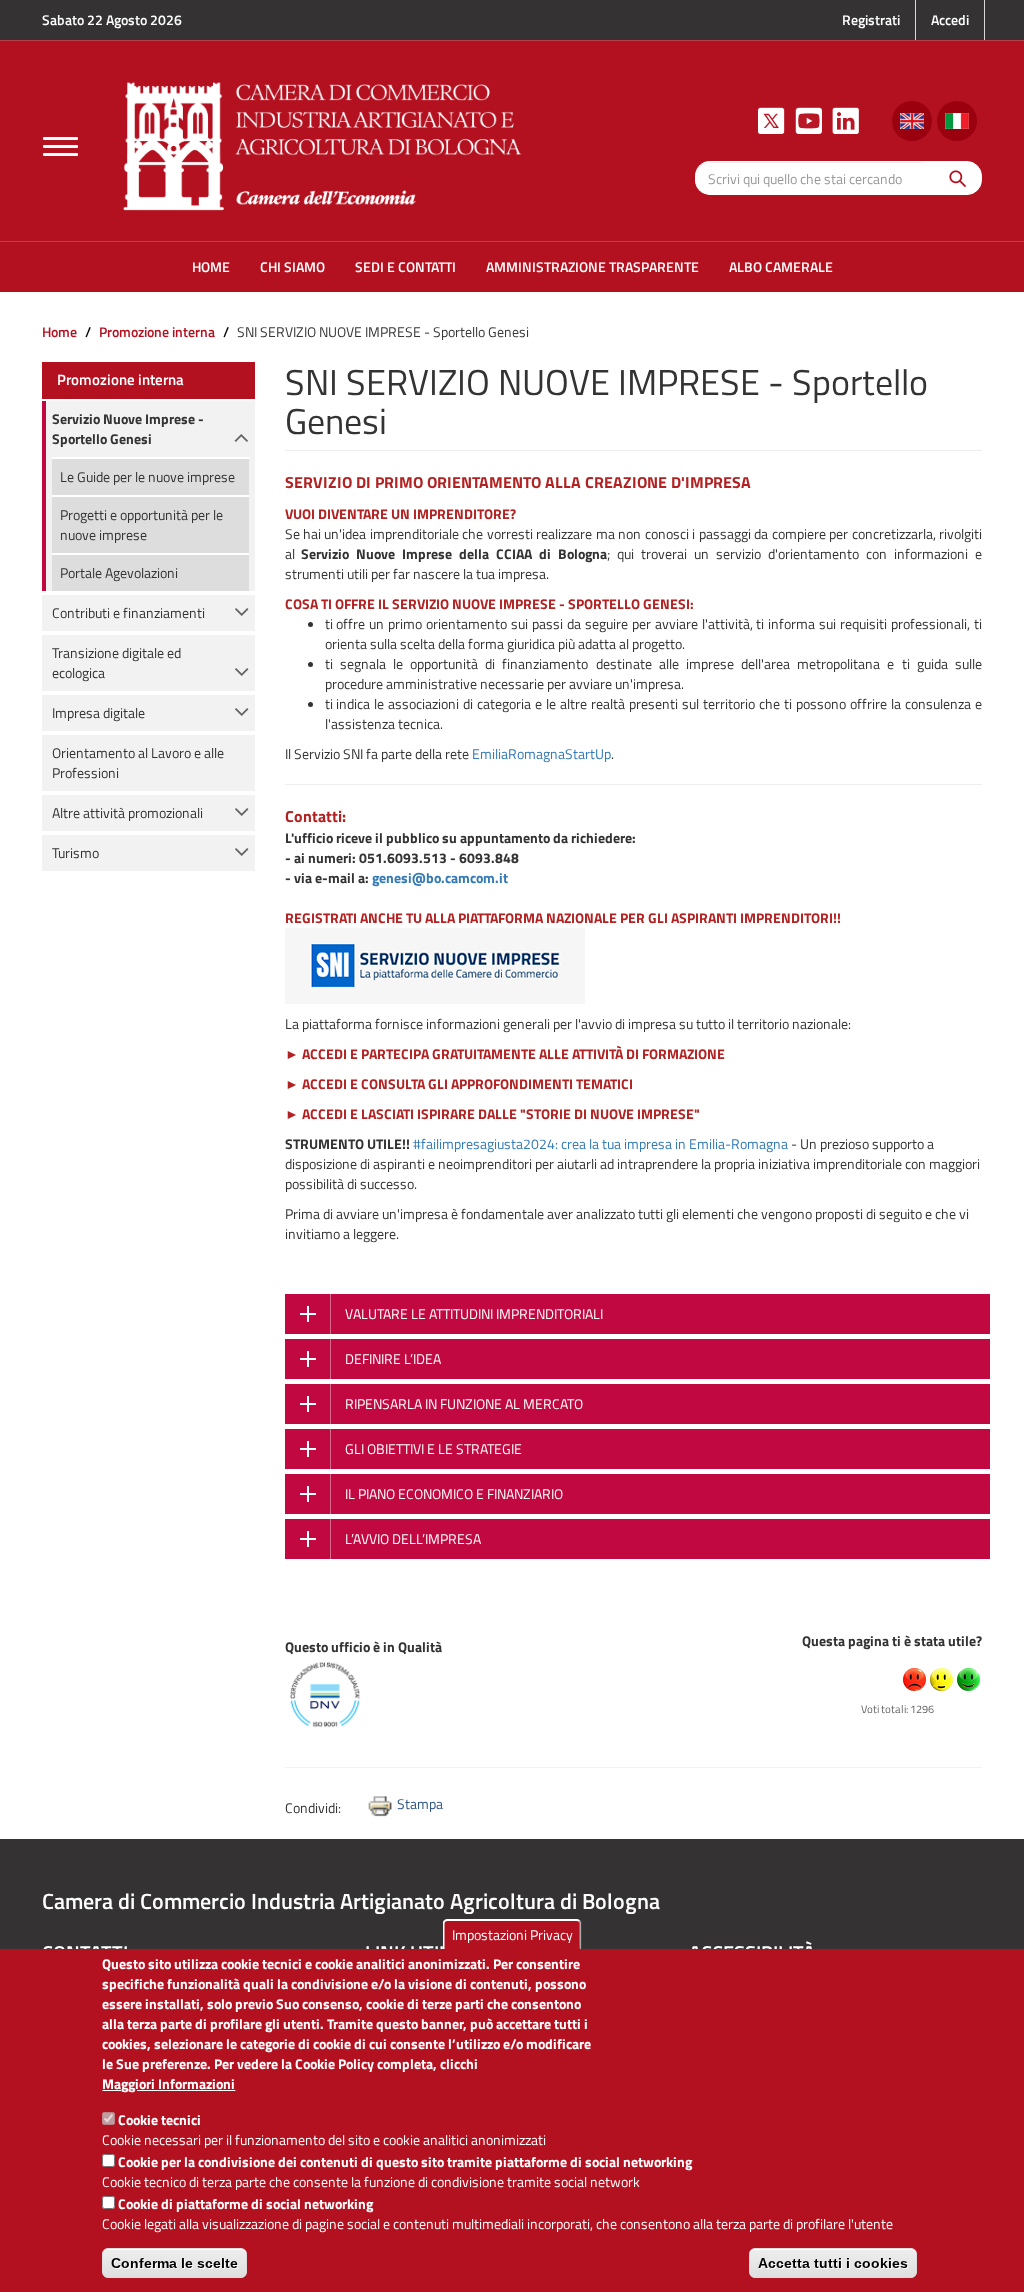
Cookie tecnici (159, 2119)
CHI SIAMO (292, 266)
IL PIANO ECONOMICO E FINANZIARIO (454, 1493)
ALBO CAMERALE (781, 266)
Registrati (871, 19)
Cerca (952, 177)
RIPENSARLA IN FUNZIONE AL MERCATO (464, 1403)
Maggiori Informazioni (168, 2084)
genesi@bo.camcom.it (440, 877)
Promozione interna (157, 331)
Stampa (420, 1803)
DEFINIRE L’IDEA (393, 1358)
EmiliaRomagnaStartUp (541, 753)
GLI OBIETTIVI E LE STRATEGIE (433, 1448)
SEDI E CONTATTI (405, 266)
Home (59, 331)
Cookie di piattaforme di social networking (245, 2203)
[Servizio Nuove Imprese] (435, 963)
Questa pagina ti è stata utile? (892, 1640)
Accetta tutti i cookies (833, 2263)
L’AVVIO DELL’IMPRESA (413, 1538)
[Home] (323, 143)
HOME (211, 266)
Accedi (950, 19)
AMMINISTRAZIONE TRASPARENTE (592, 266)
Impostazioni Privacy (512, 1934)
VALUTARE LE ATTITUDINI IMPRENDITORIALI (474, 1313)
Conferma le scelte (174, 2263)
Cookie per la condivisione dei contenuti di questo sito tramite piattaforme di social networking (405, 2161)
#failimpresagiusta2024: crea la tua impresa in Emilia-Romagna (600, 1143)
